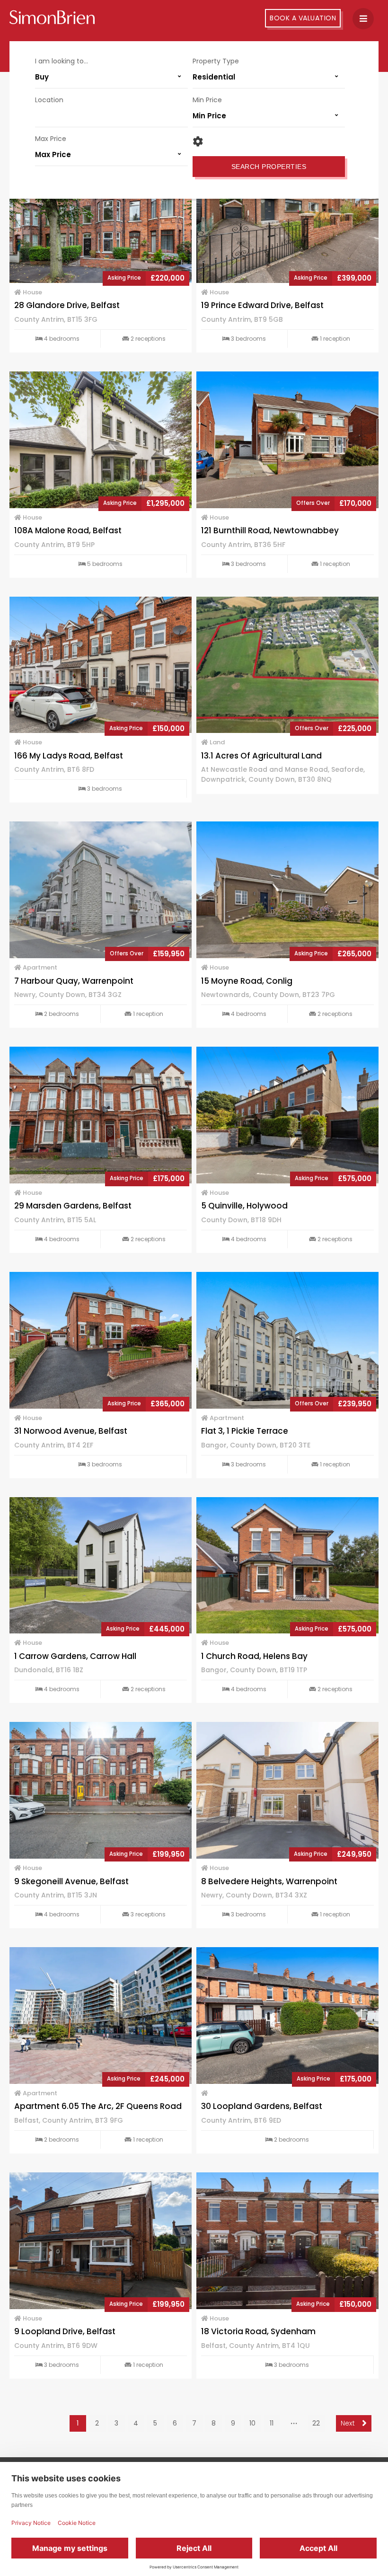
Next (349, 2423)
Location (49, 100)
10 (252, 2423)
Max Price (51, 139)
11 (272, 2423)
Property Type (216, 61)
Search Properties (269, 167)
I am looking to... (62, 61)
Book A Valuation (303, 18)
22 (316, 2423)
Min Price (207, 100)
